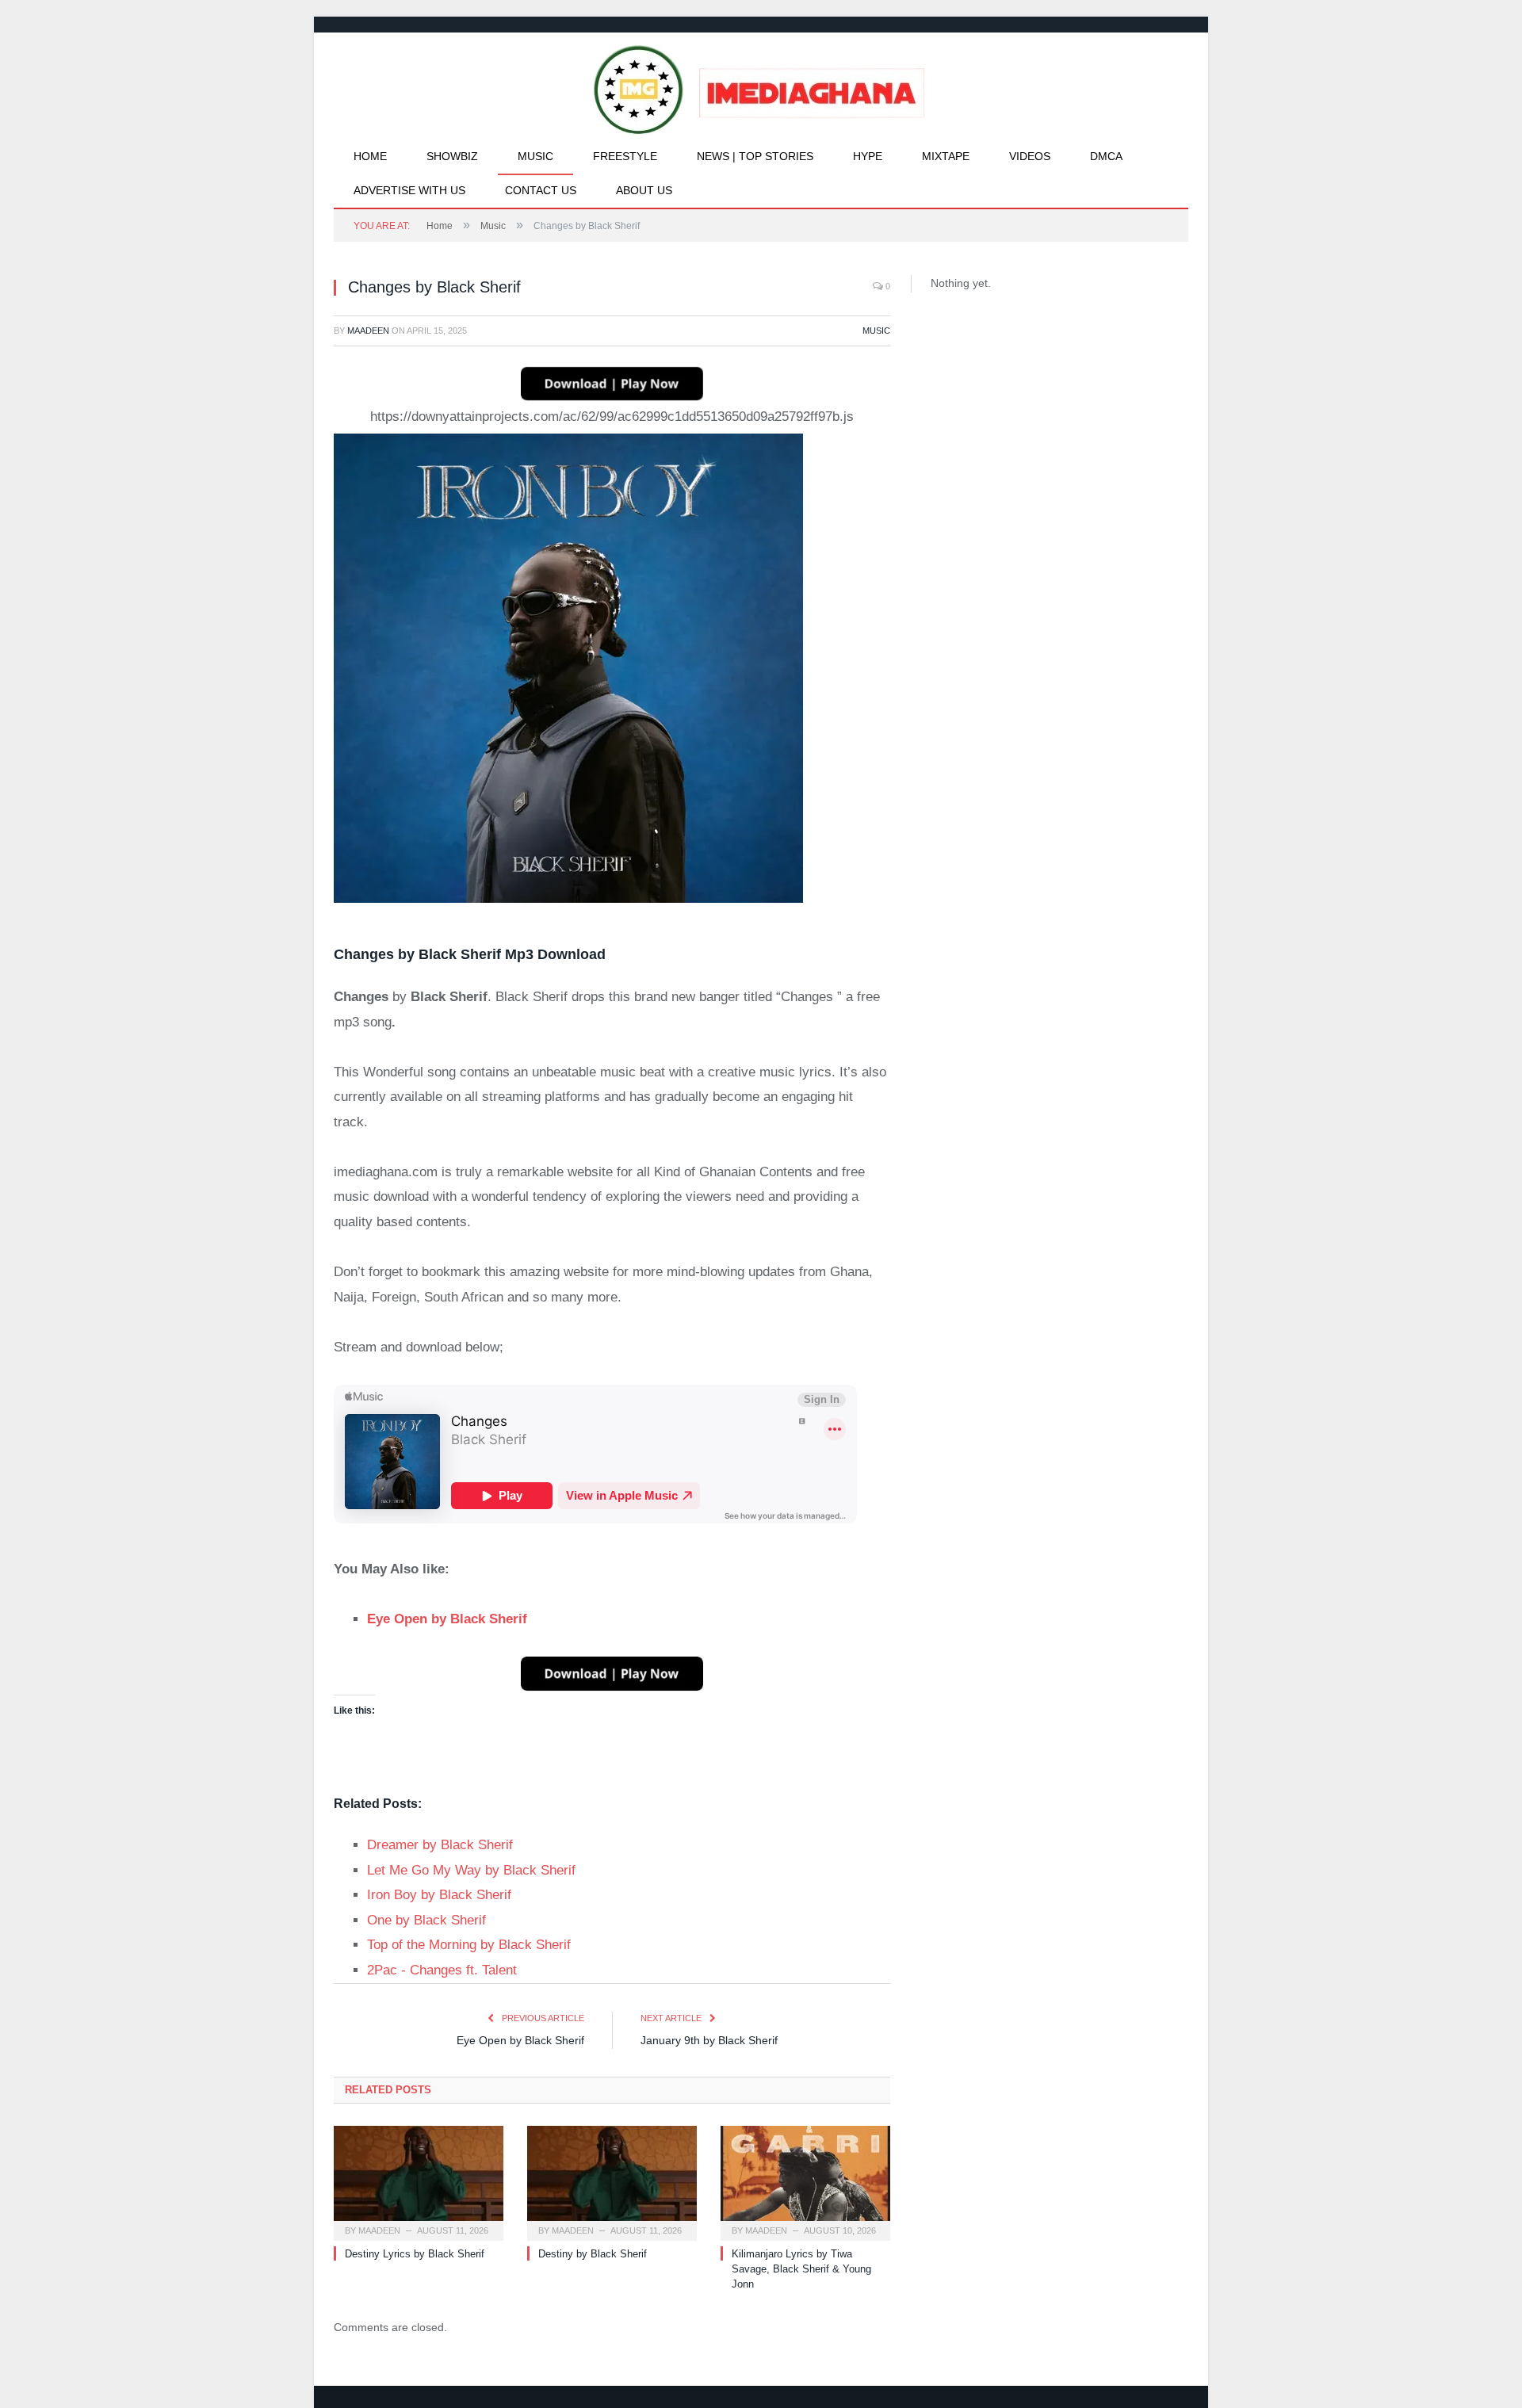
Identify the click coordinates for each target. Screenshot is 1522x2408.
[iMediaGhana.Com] (761, 86)
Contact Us (541, 190)
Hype (868, 156)
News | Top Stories (755, 156)
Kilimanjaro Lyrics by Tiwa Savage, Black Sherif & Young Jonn (801, 2269)
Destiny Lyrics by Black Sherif (415, 2254)
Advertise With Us (409, 190)
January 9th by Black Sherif (709, 2040)
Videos (1030, 156)
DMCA (1106, 156)
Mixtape (946, 156)
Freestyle (625, 156)
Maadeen (368, 331)
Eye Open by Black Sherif (520, 2040)
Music (535, 156)
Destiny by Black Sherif (593, 2254)
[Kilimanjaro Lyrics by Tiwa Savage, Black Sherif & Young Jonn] (805, 2181)
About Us (644, 190)
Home (370, 156)
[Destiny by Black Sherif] (612, 2181)
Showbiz (452, 156)
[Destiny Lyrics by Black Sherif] (419, 2181)
